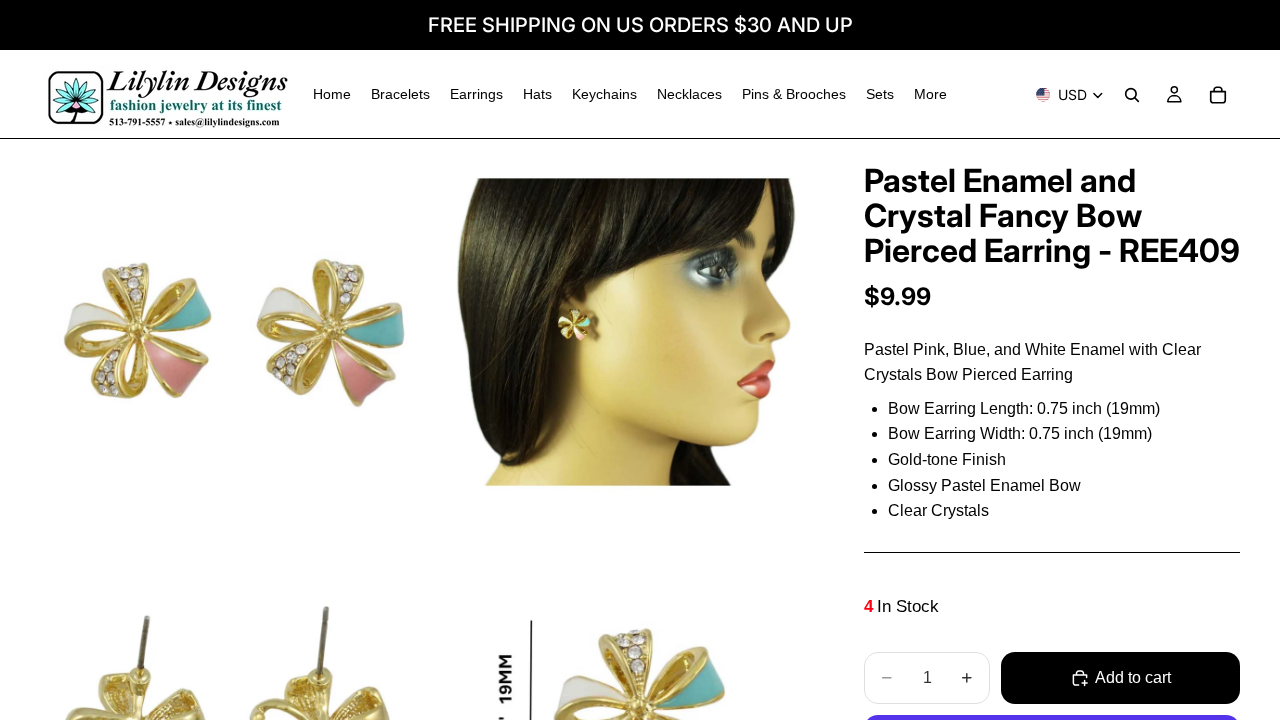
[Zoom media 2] (623, 332)
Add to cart (1133, 677)
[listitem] (930, 94)
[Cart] (1218, 95)
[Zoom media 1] (233, 332)
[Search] (1132, 95)
